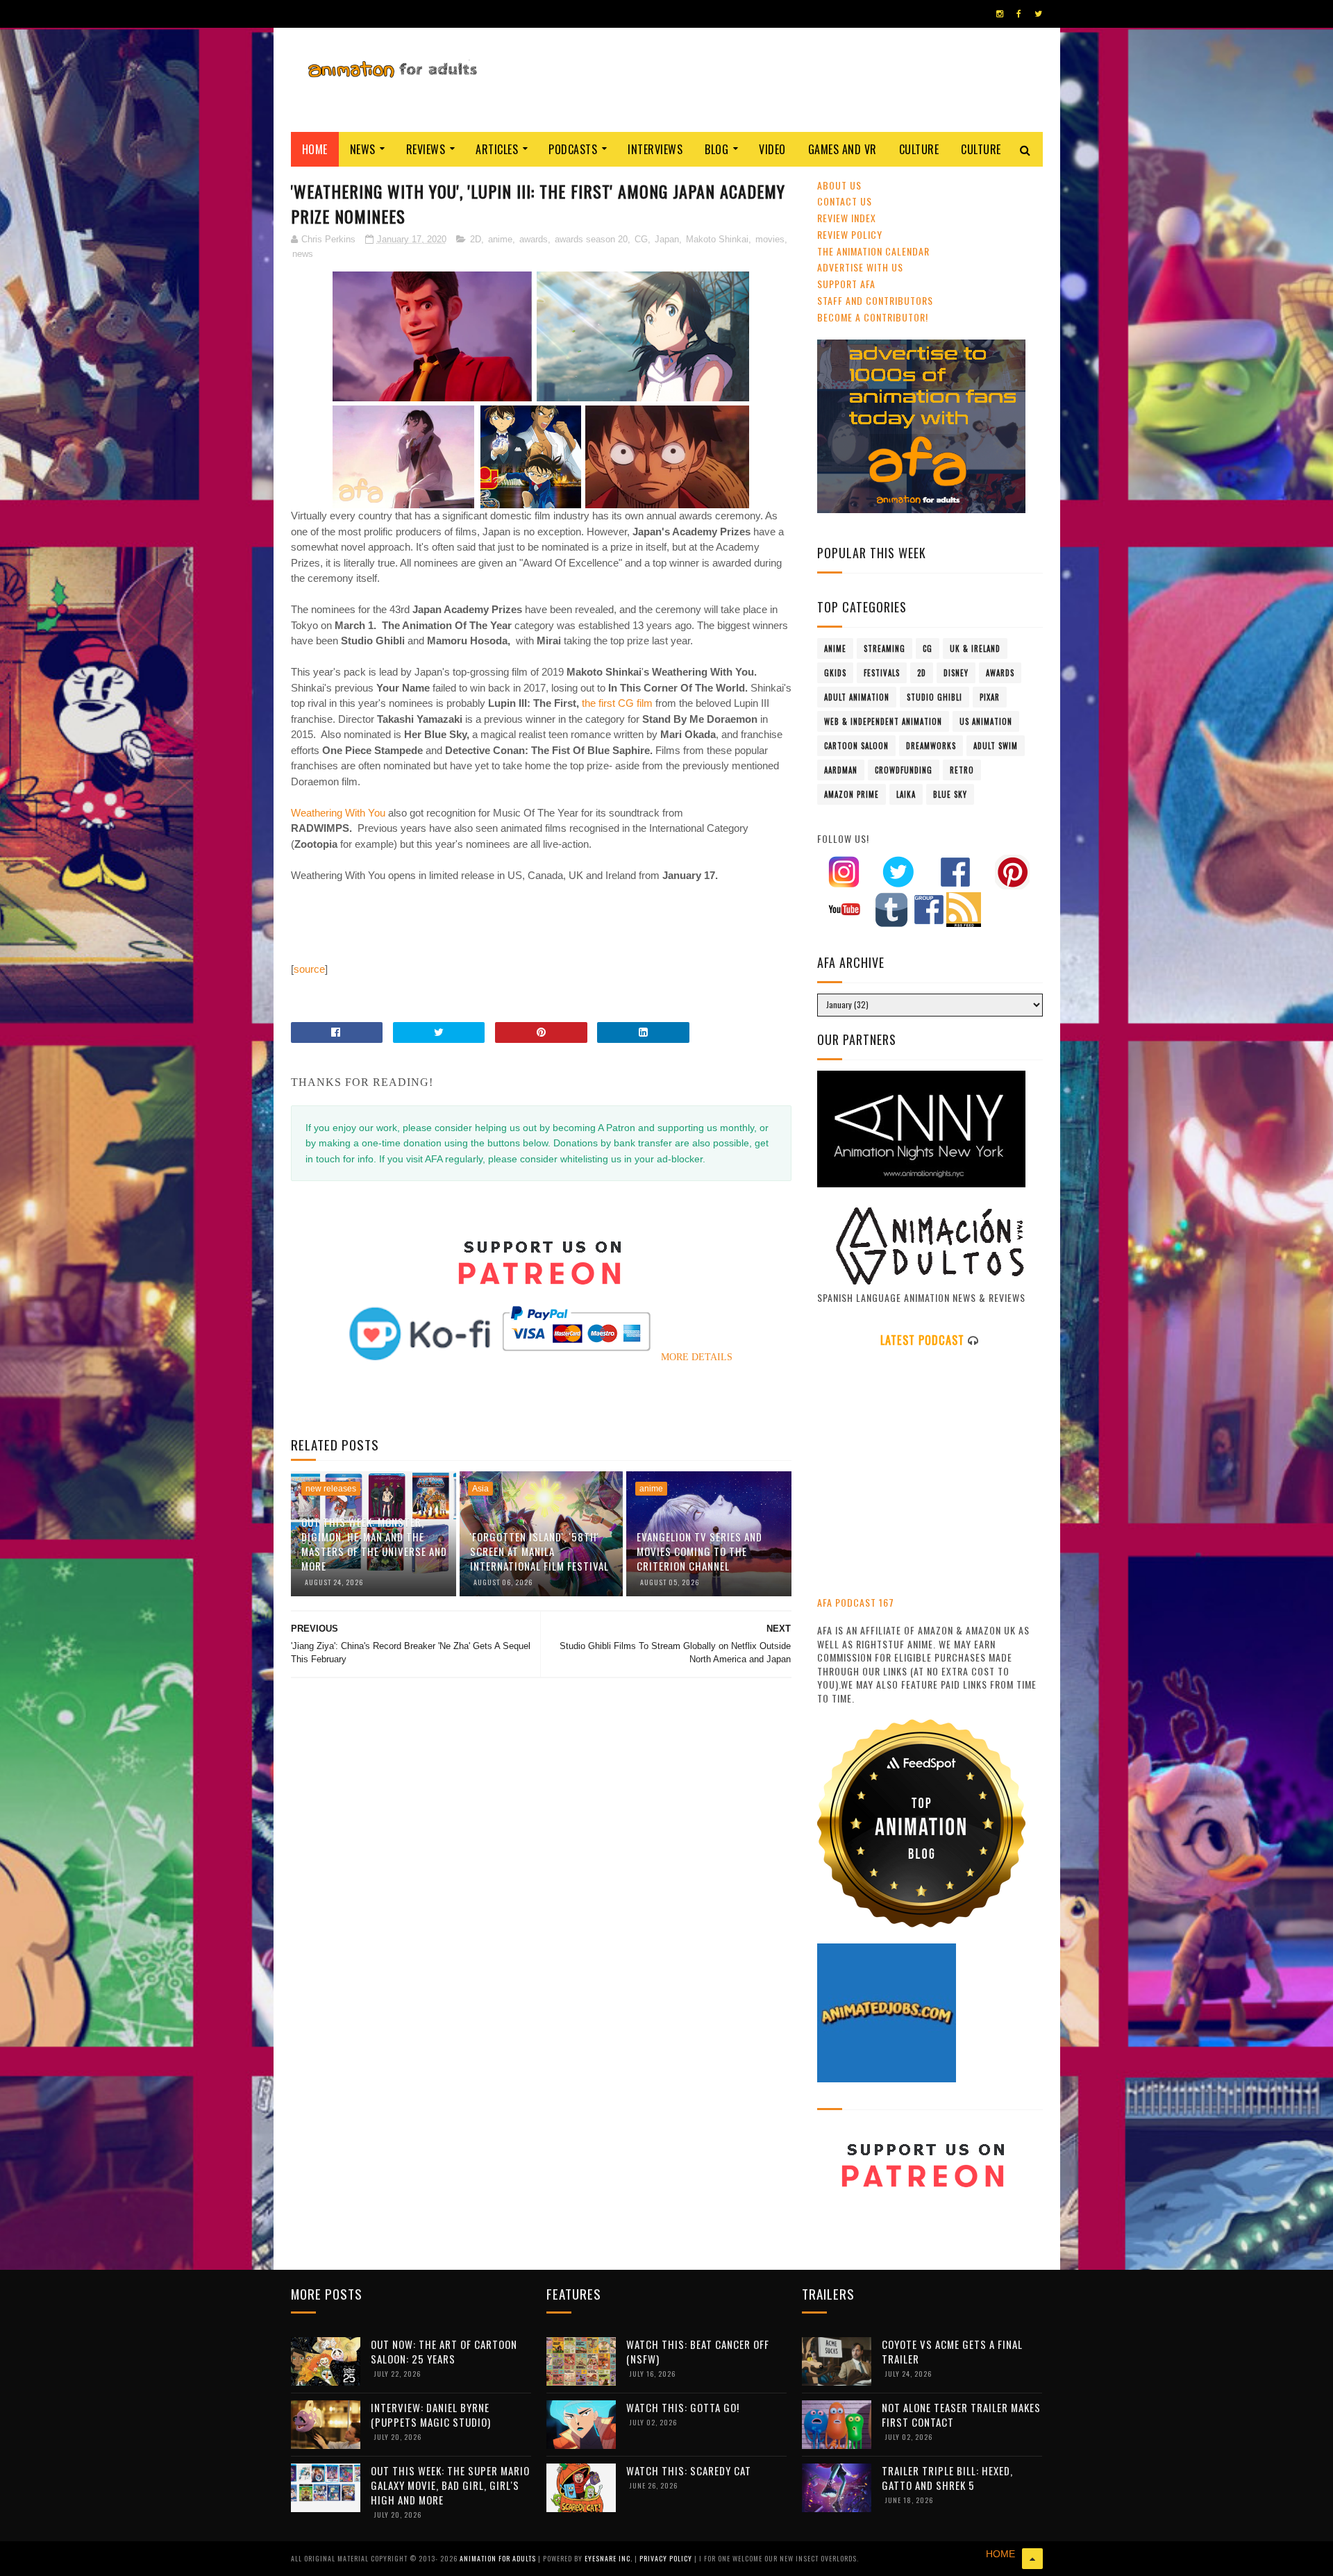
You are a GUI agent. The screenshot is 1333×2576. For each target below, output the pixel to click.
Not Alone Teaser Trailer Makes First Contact (961, 2415)
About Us (839, 185)
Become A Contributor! (873, 317)
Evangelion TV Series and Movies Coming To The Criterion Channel (699, 1551)
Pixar (990, 697)
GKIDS (835, 673)
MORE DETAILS (697, 1357)
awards (534, 239)
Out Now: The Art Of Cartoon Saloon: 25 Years (444, 2351)
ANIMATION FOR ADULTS (499, 2558)
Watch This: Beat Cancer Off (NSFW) (698, 2351)
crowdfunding (904, 770)
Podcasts (573, 149)
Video (772, 149)
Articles (497, 149)
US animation (986, 721)
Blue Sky (950, 794)
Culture (919, 149)
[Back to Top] (1032, 2559)
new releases (331, 1489)
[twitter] (1038, 14)
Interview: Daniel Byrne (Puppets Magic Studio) (431, 2415)
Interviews (655, 149)
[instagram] (1000, 14)
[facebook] (1019, 14)
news (303, 254)
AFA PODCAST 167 (856, 1602)
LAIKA (906, 794)
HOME (1000, 2554)
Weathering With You (339, 813)
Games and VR (842, 149)
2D (476, 239)
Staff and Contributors (875, 300)
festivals (882, 673)
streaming (885, 649)
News (363, 149)
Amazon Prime (852, 794)
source (309, 969)
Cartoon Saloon (856, 746)
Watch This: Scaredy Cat (689, 2470)
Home (315, 149)
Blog (716, 149)
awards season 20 (591, 239)
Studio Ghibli (934, 697)
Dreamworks (931, 746)
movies (770, 239)
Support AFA (846, 284)
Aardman (841, 770)
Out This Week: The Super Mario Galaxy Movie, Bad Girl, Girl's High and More (450, 2485)
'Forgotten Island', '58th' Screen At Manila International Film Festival (539, 1551)
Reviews (426, 149)
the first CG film (619, 703)
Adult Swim (996, 746)
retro (962, 770)
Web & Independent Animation (883, 721)
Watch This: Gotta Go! (683, 2407)
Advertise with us (860, 267)
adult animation (857, 697)
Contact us (845, 201)
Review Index (847, 218)
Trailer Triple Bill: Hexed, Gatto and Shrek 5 (947, 2478)
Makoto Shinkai (717, 239)
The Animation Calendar (873, 251)
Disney (956, 673)
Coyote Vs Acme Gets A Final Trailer (952, 2351)
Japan (667, 239)
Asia (480, 1489)
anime (500, 239)
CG (641, 239)
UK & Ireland (975, 649)
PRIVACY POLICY (667, 2558)
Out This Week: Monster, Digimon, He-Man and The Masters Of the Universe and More (374, 1544)
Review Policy (850, 234)
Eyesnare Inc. (610, 2558)
